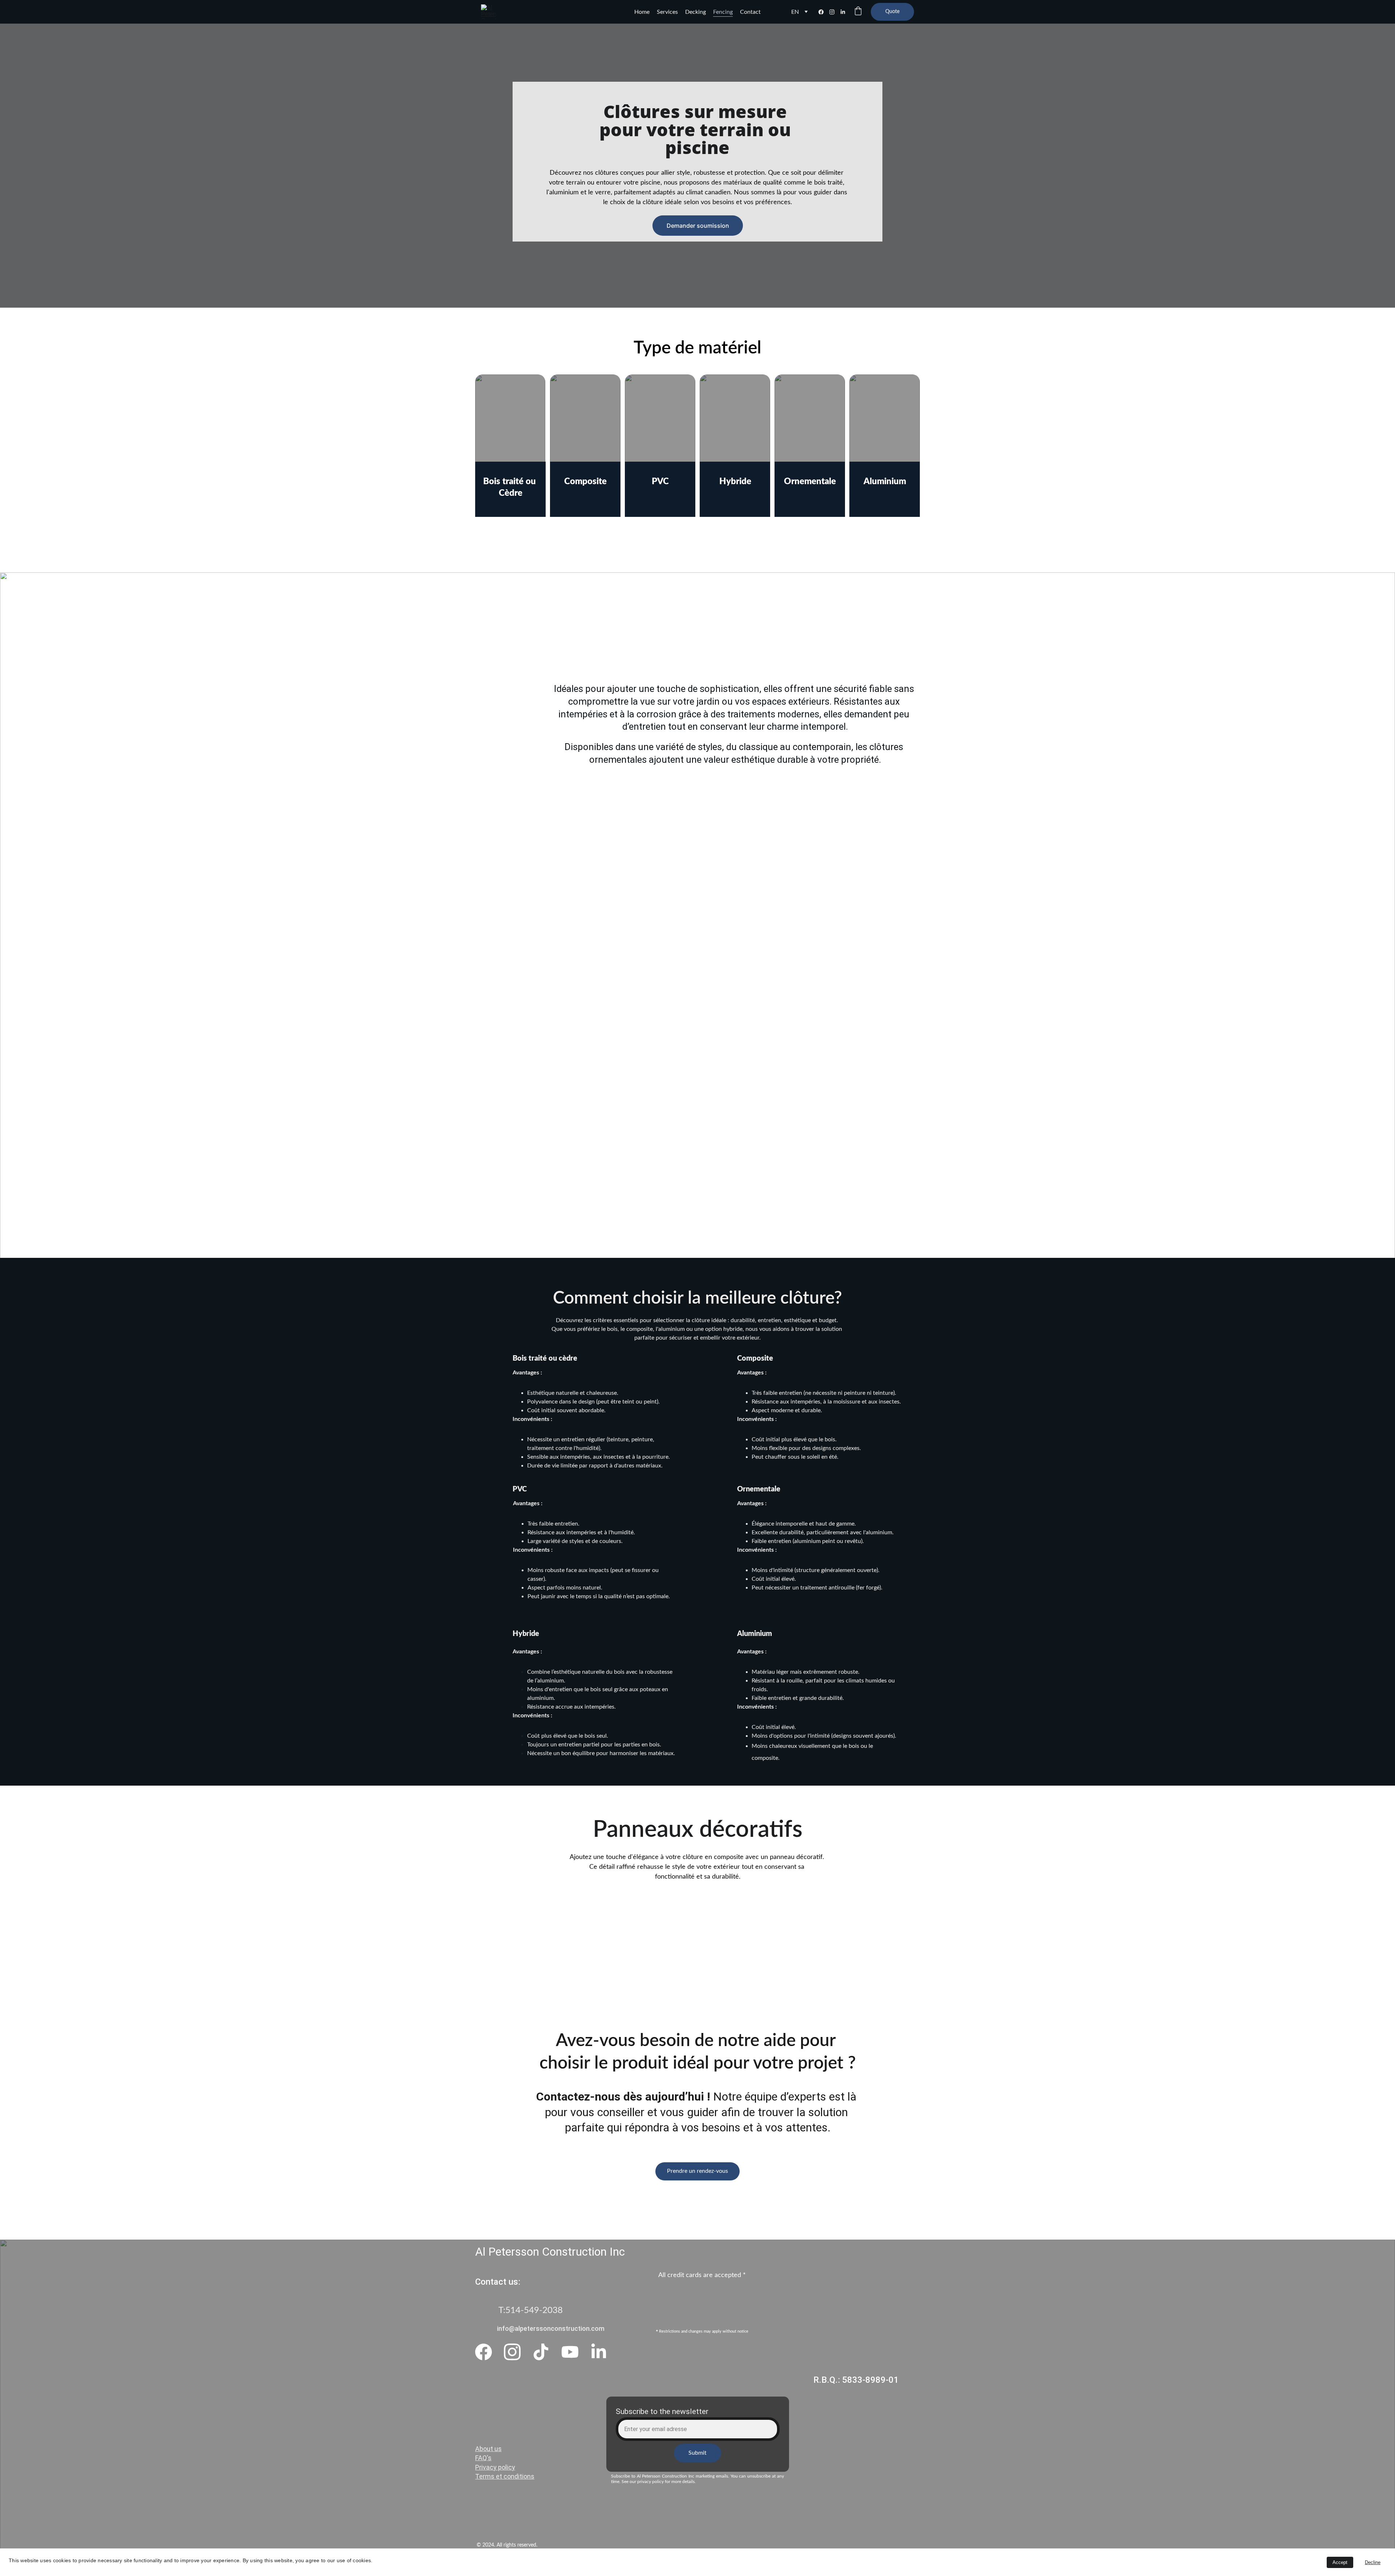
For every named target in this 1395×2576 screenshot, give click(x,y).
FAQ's (483, 2458)
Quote (892, 12)
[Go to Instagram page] (835, 12)
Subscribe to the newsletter (662, 2411)
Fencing (723, 12)
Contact (750, 12)
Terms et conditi (499, 2476)
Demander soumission (698, 226)
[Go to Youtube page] (570, 2352)
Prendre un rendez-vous (697, 2171)
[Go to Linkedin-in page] (843, 12)
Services (667, 12)
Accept (1340, 2562)
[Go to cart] (858, 12)
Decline (1373, 2562)
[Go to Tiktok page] (541, 2352)
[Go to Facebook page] (824, 12)
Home (642, 12)
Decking (696, 12)
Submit (697, 2453)
